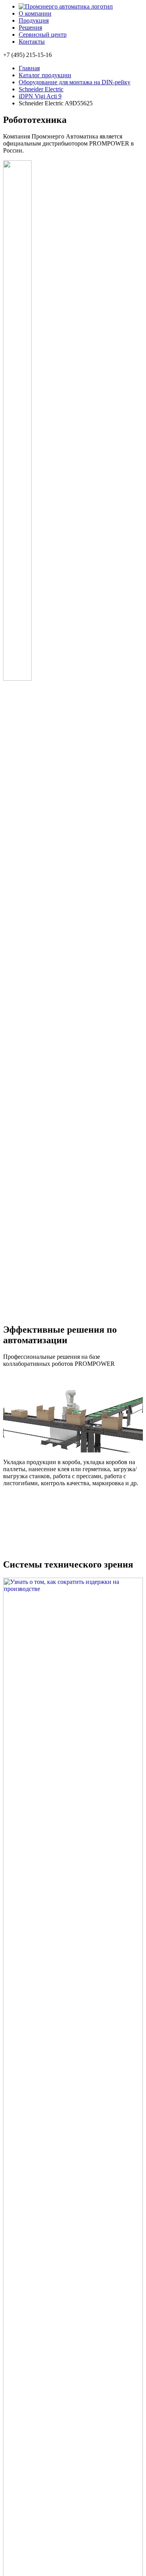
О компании (35, 13)
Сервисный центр (43, 35)
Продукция (34, 20)
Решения (30, 28)
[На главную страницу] (66, 6)
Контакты (32, 42)
